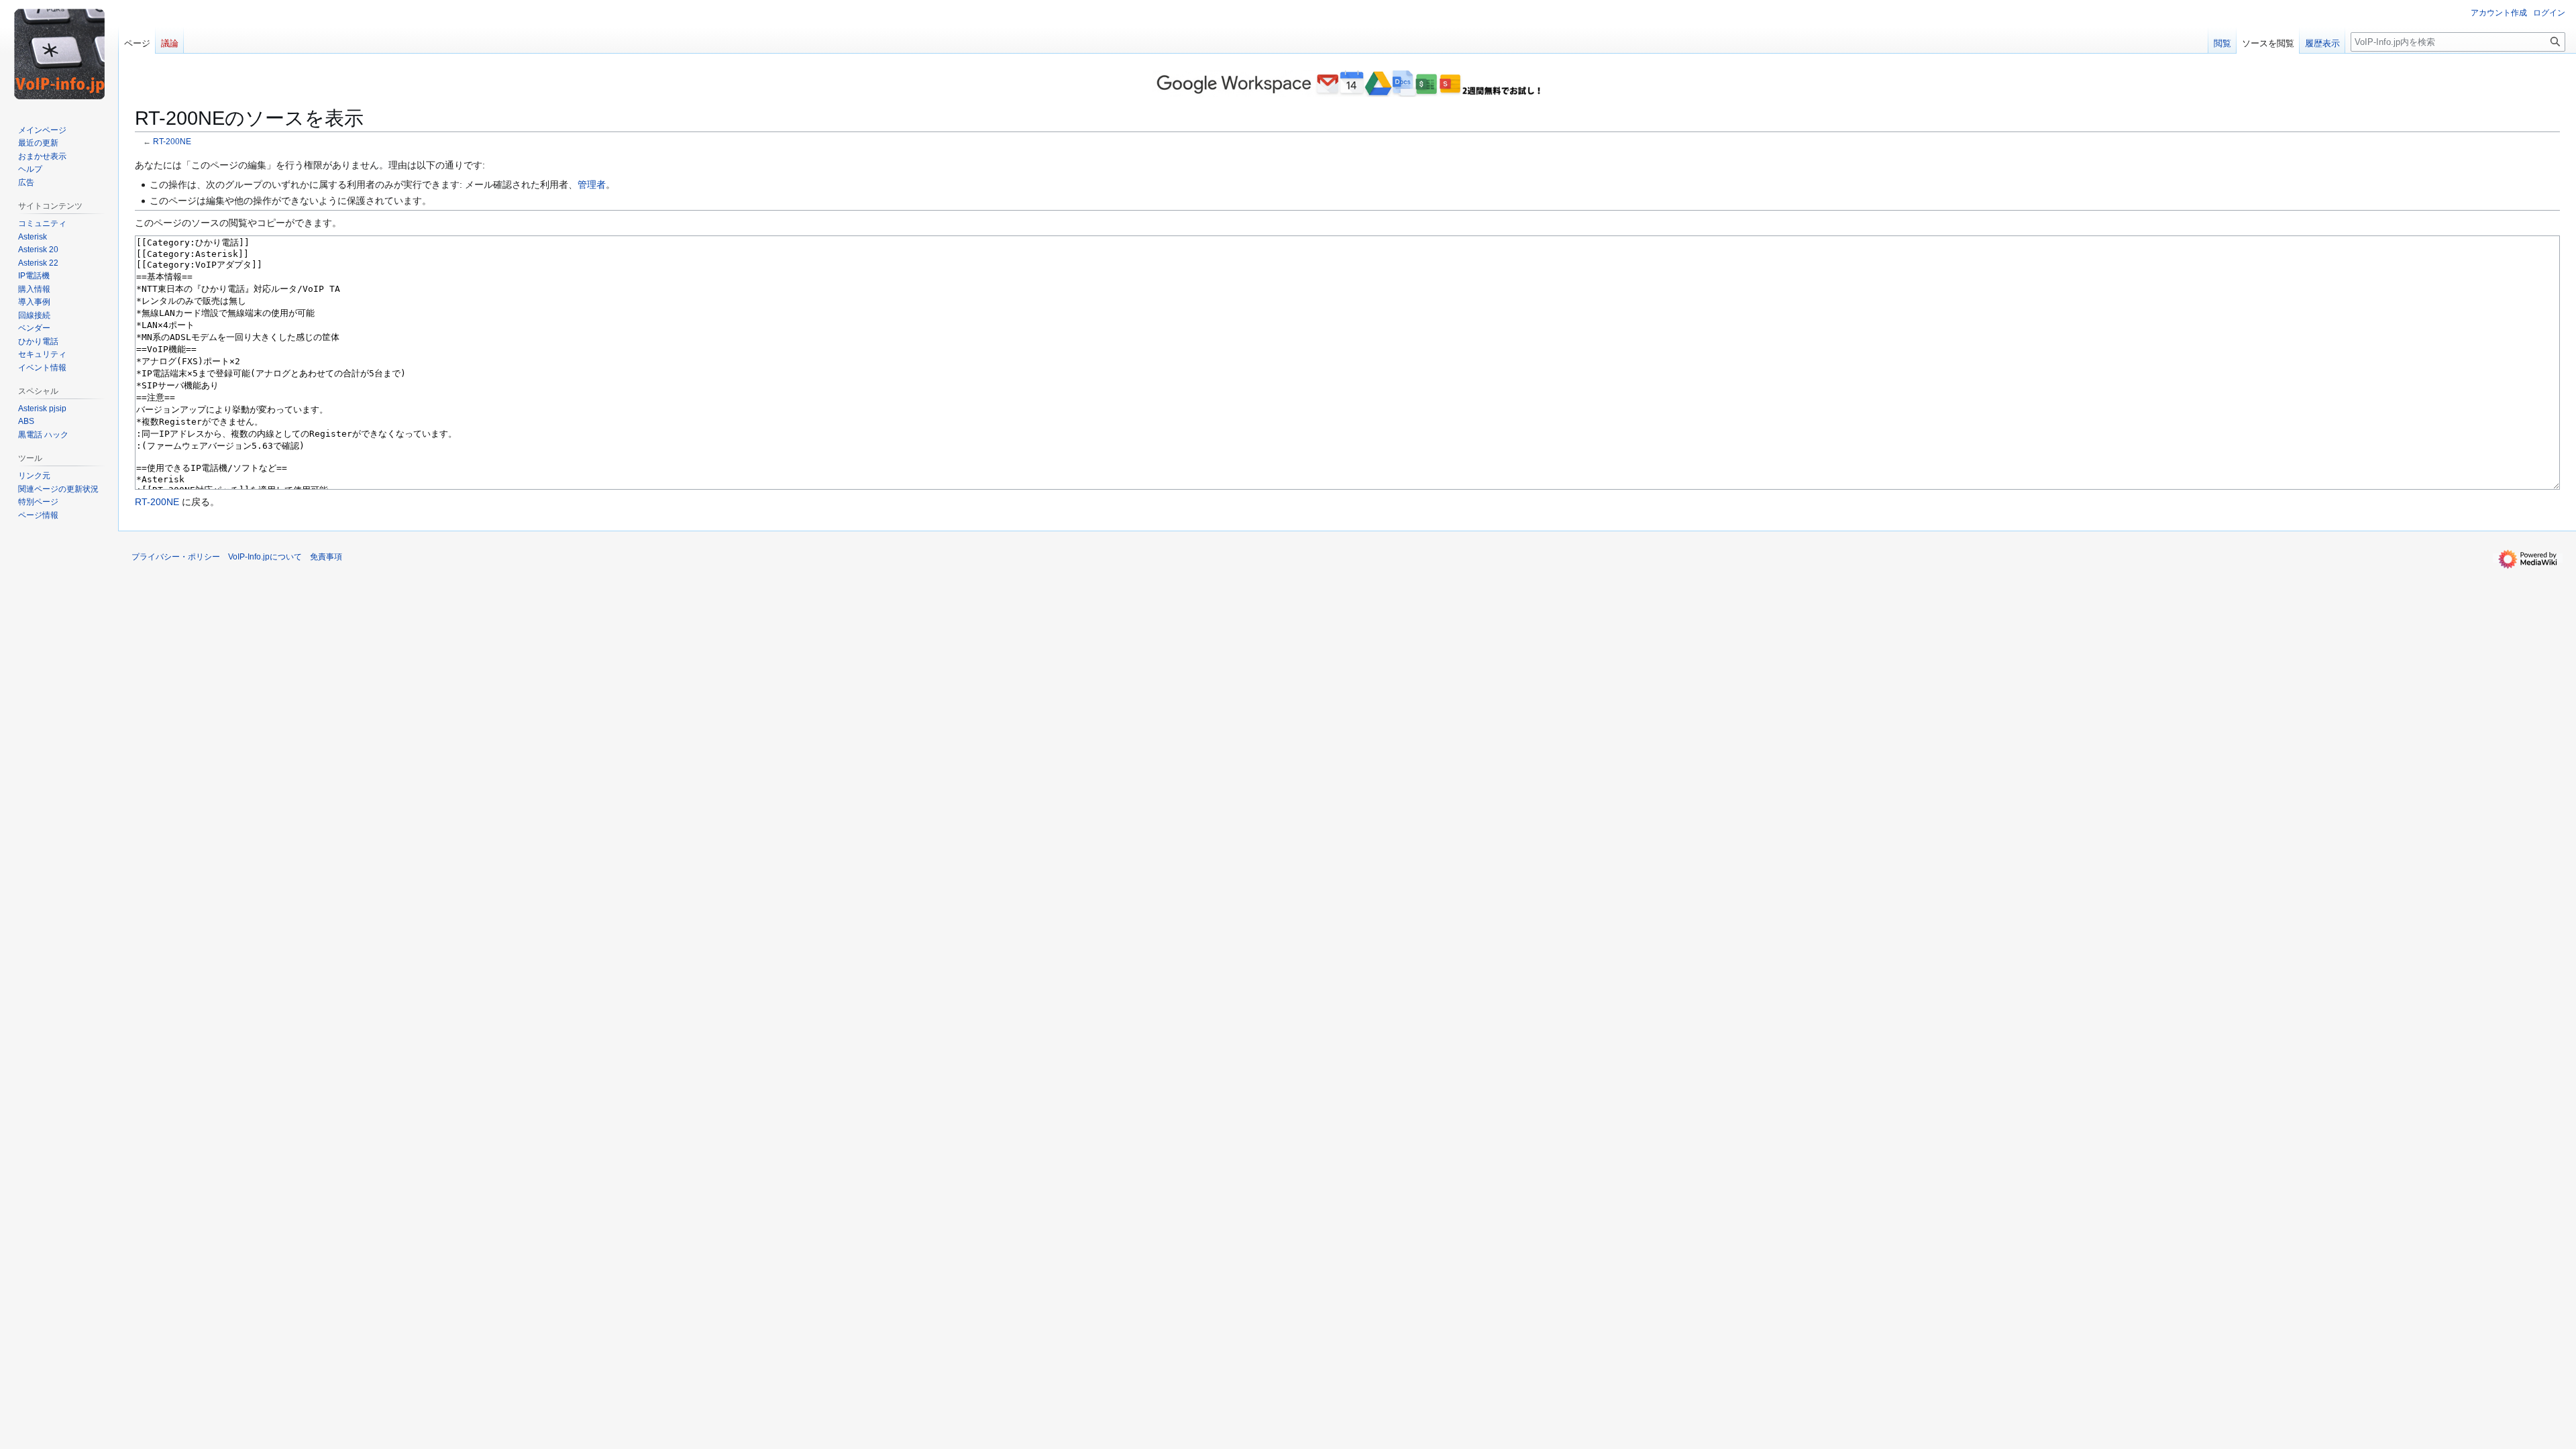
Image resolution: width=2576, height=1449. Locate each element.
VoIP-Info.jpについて (265, 557)
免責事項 (326, 557)
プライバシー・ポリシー (176, 557)
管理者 (592, 184)
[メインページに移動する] (59, 54)
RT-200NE (172, 141)
